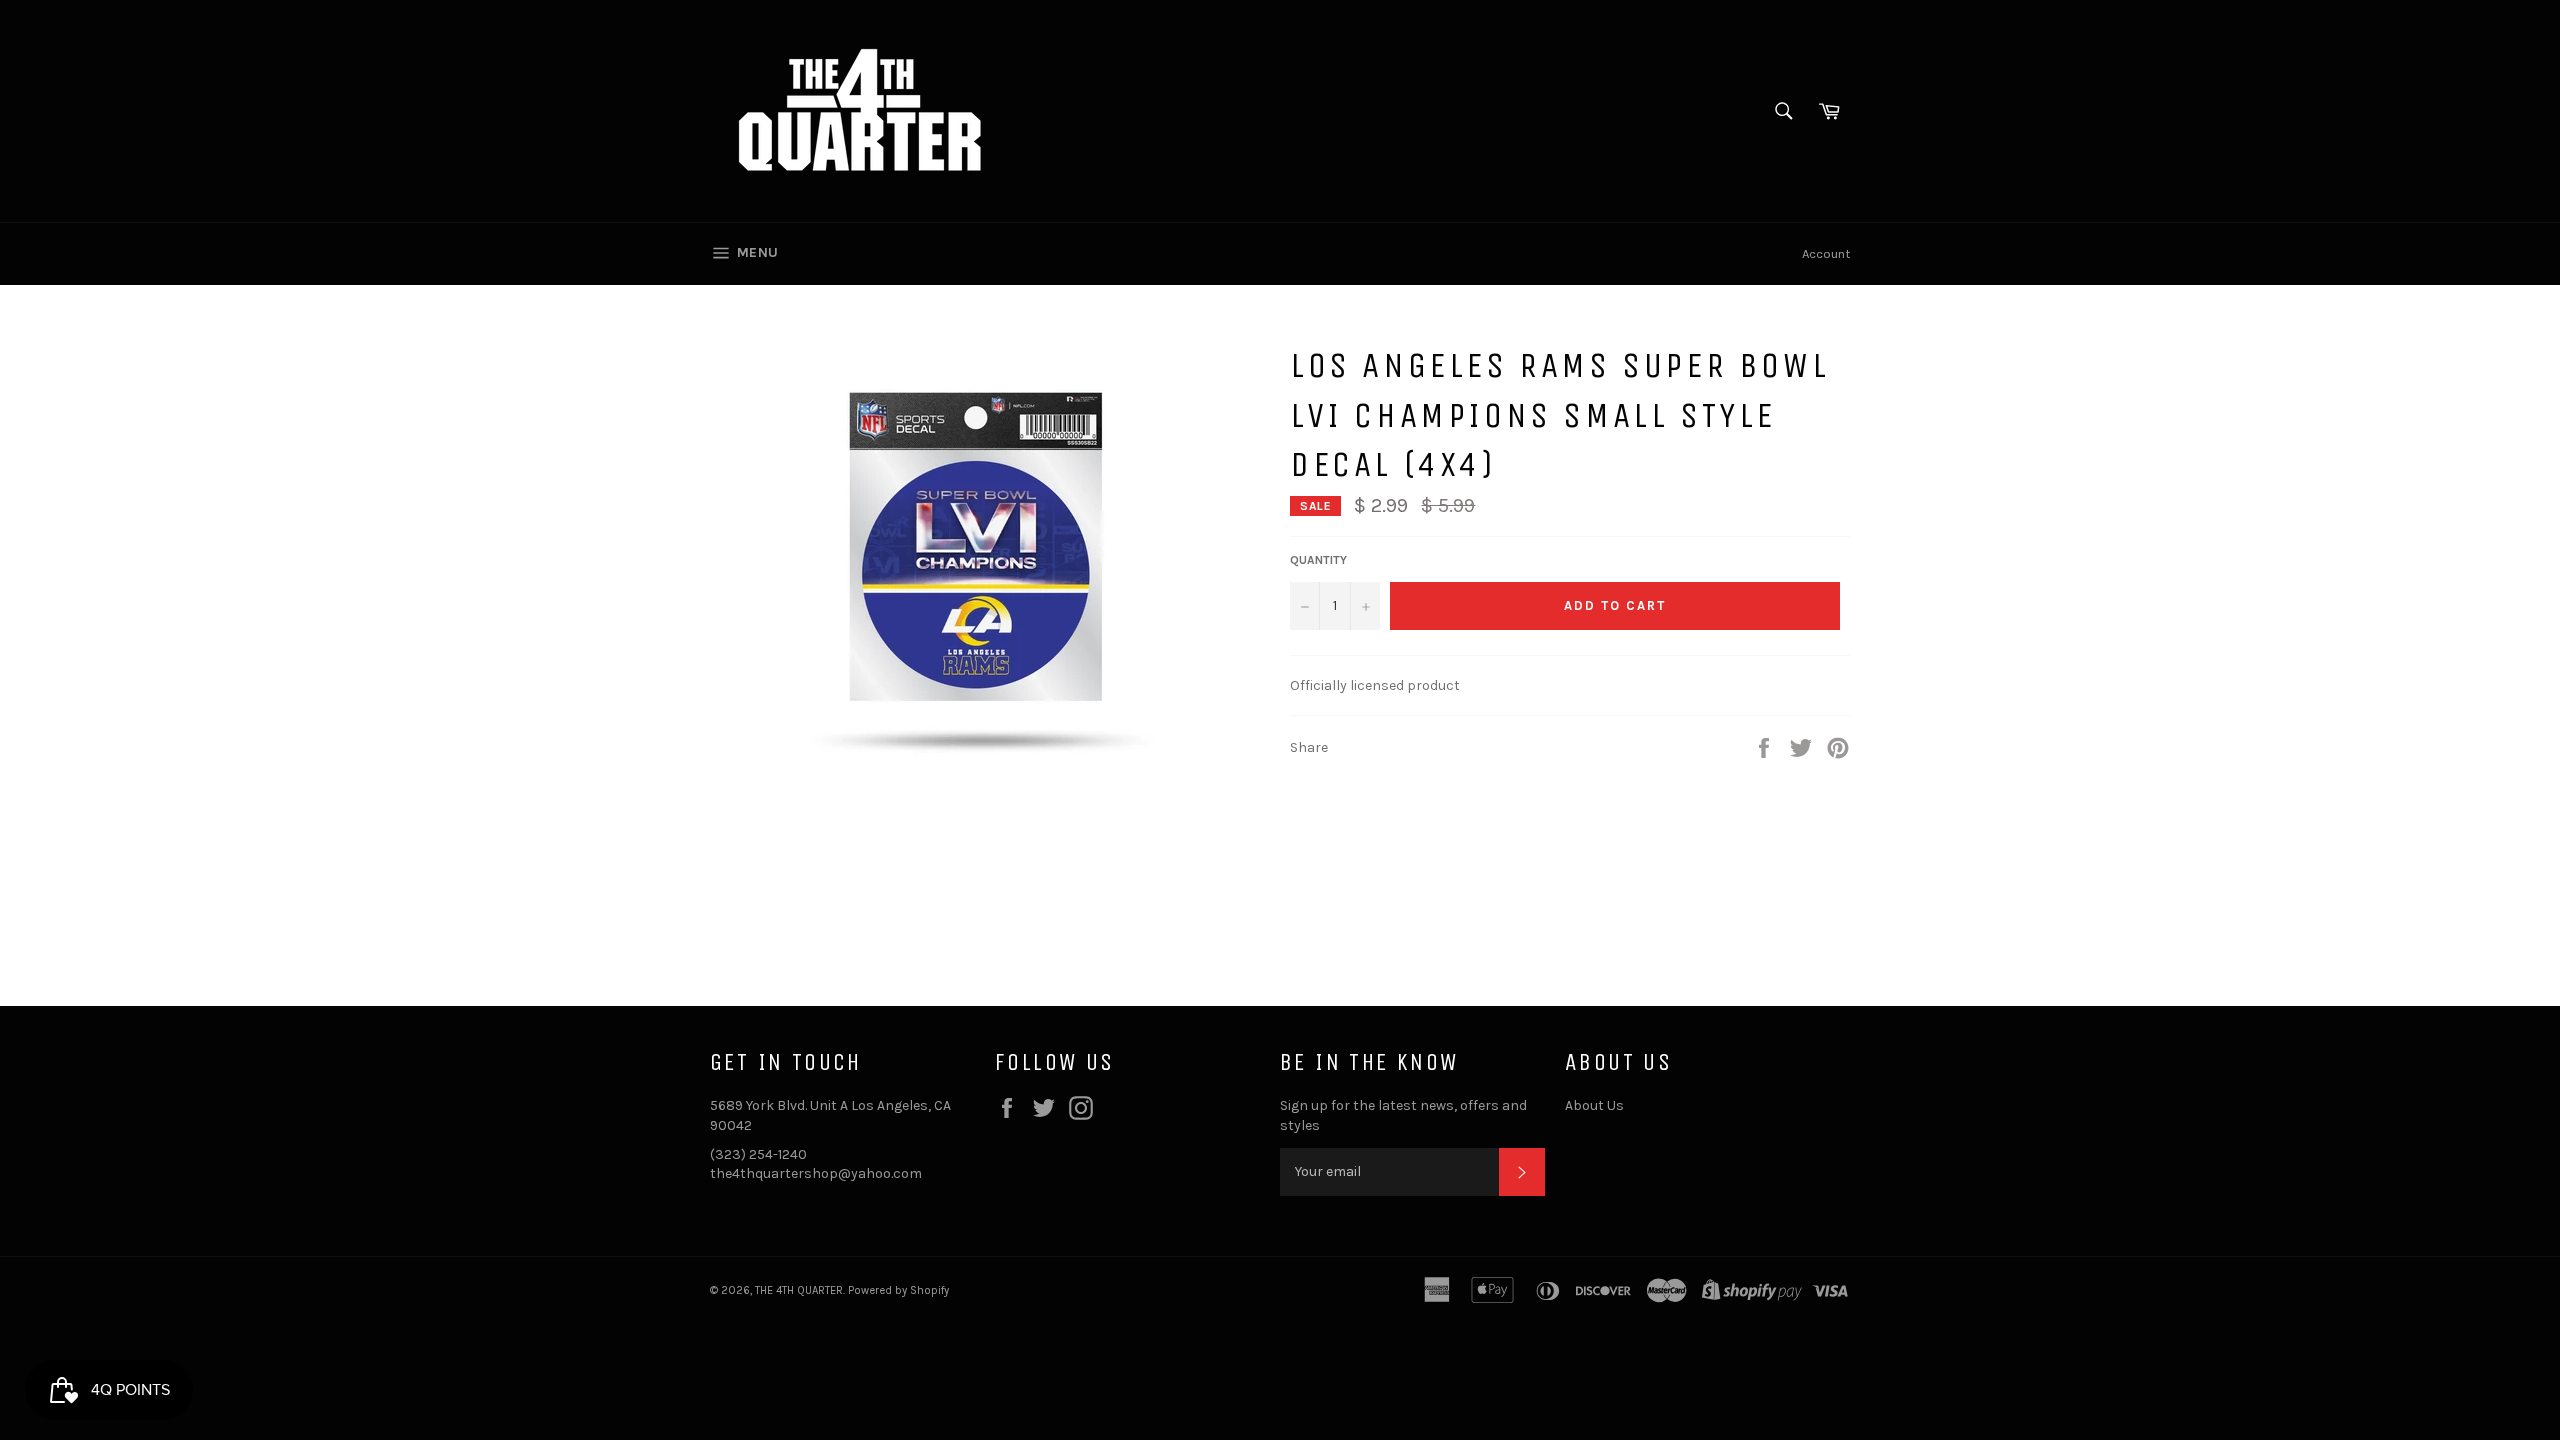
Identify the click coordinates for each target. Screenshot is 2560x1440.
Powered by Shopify (898, 1290)
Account (1826, 253)
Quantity (1318, 560)
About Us (1594, 1105)
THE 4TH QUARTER (799, 1290)
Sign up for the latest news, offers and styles (1403, 1115)
